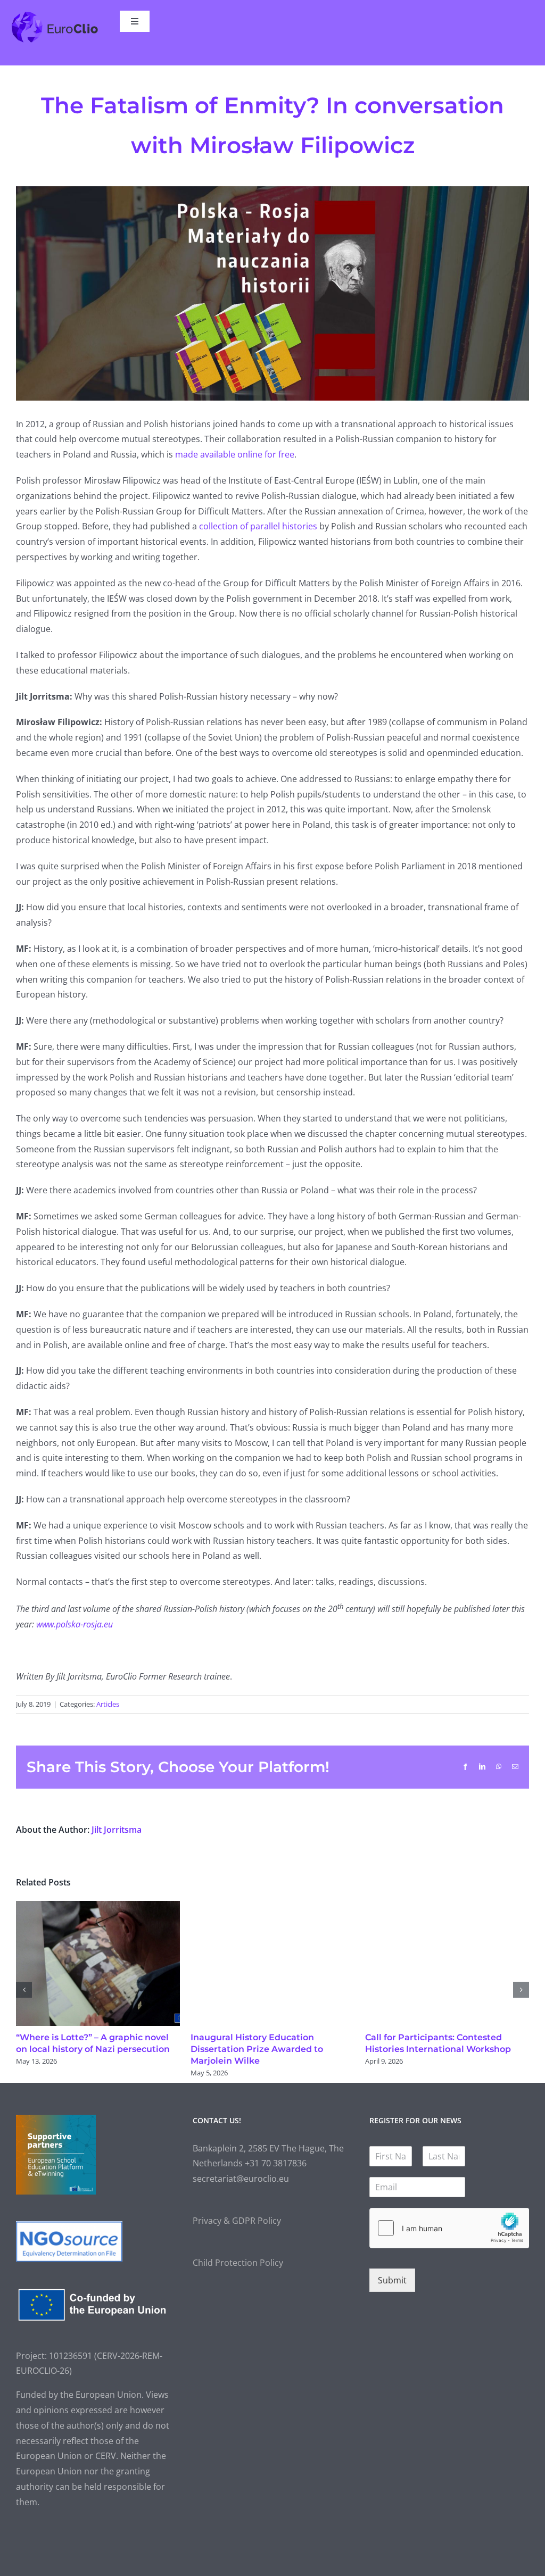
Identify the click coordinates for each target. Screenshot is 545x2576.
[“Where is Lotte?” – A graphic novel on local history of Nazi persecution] (98, 1907)
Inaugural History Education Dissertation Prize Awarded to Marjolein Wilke (257, 2049)
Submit (392, 2280)
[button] (24, 1990)
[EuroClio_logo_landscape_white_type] (55, 15)
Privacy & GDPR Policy (237, 2221)
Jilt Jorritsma (117, 1830)
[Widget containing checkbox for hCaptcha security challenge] (449, 2228)
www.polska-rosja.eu (75, 1624)
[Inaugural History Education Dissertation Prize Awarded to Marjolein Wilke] (272, 1907)
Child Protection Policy (238, 2263)
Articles (108, 1704)
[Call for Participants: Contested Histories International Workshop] (447, 1907)
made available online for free (235, 454)
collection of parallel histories (258, 526)
